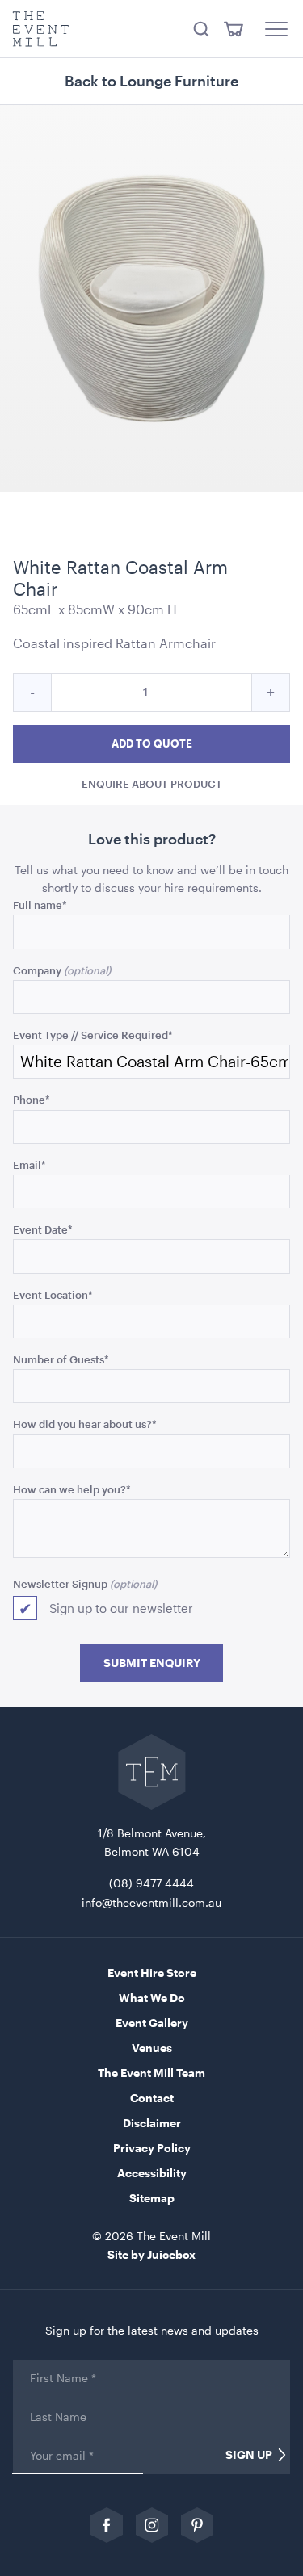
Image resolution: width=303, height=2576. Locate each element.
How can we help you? (72, 1489)
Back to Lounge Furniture (151, 81)
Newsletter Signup (60, 1583)
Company (37, 970)
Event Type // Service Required (93, 1035)
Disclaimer (152, 2123)
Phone (32, 1099)
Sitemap (152, 2198)
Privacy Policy (152, 2148)
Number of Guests (61, 1359)
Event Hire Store (152, 1973)
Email (29, 1164)
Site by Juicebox (151, 2254)
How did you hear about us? (85, 1424)
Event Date (43, 1229)
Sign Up (249, 2455)
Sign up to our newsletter (121, 1608)
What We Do (152, 1998)
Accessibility (152, 2173)
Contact (152, 2098)
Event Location (53, 1294)
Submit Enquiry (152, 1663)
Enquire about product (152, 783)
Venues (152, 2048)
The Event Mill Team (151, 2073)
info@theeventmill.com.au (151, 1902)
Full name (40, 905)
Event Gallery (152, 2023)
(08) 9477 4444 (151, 1883)
